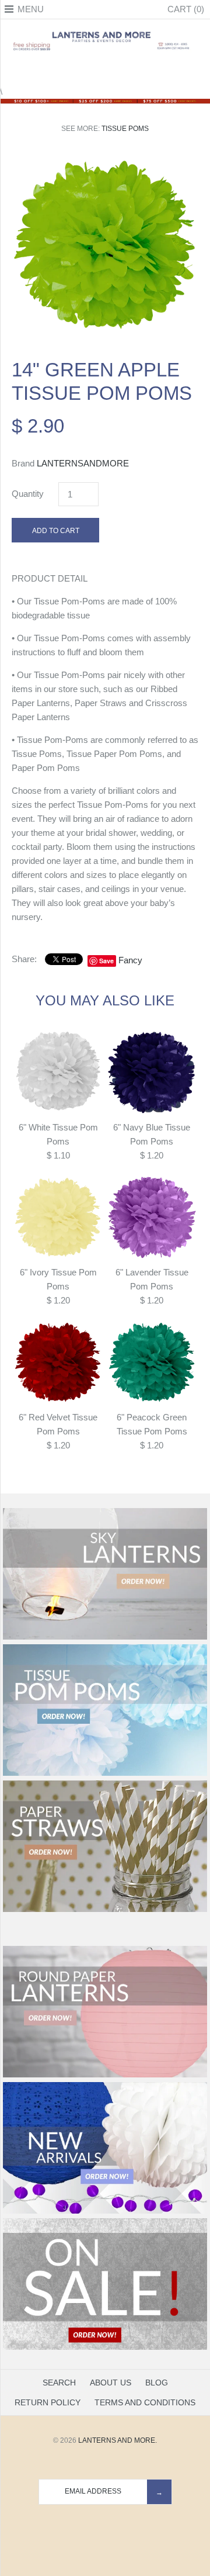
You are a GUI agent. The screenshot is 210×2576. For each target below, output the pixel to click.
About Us (111, 2383)
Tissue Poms (125, 129)
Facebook (76, 71)
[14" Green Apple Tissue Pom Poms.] (105, 160)
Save (106, 961)
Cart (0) (186, 9)
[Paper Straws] (105, 1910)
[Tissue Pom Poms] (105, 1773)
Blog (157, 2383)
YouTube (134, 71)
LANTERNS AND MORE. (118, 2440)
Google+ (105, 71)
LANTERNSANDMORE (83, 463)
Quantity (28, 494)
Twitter (90, 71)
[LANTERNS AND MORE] (105, 32)
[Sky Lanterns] (105, 1637)
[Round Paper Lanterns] (105, 2075)
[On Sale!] (105, 2347)
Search (59, 2383)
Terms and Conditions (145, 2402)
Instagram (120, 71)
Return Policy (48, 2402)
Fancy (130, 960)
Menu (31, 9)
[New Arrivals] (105, 2211)
